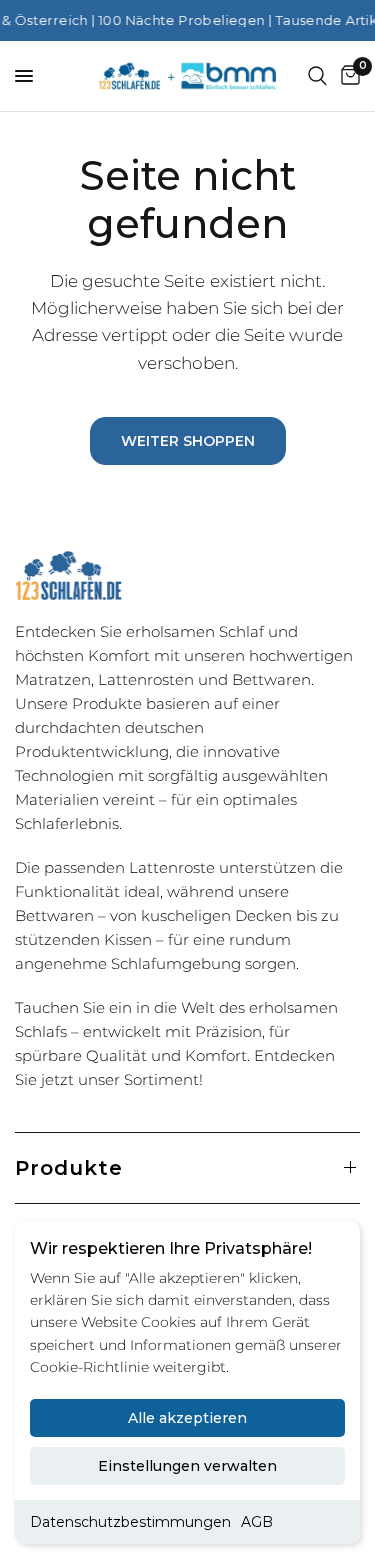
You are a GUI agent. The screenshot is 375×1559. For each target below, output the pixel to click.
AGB (257, 1522)
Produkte (69, 1168)
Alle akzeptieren (187, 1418)
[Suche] (317, 76)
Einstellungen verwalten (187, 1466)
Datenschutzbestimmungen (130, 1522)
